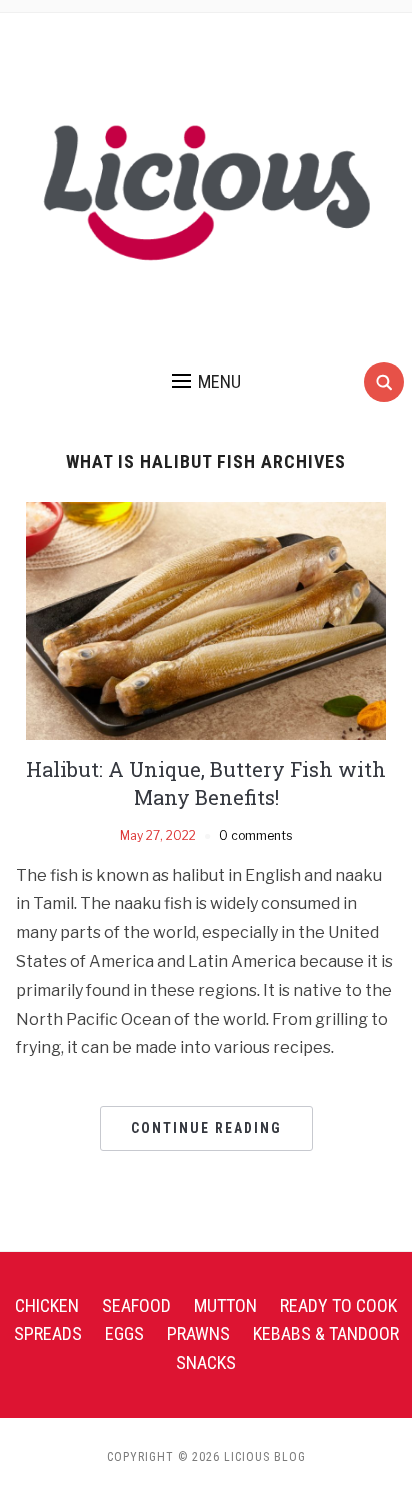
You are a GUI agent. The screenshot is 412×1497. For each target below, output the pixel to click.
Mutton (225, 1305)
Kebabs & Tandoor (326, 1333)
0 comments (255, 835)
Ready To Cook (338, 1305)
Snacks (206, 1362)
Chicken (47, 1305)
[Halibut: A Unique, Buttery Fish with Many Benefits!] (206, 619)
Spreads (48, 1333)
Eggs (124, 1333)
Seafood (136, 1305)
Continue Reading (206, 1128)
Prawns (198, 1333)
